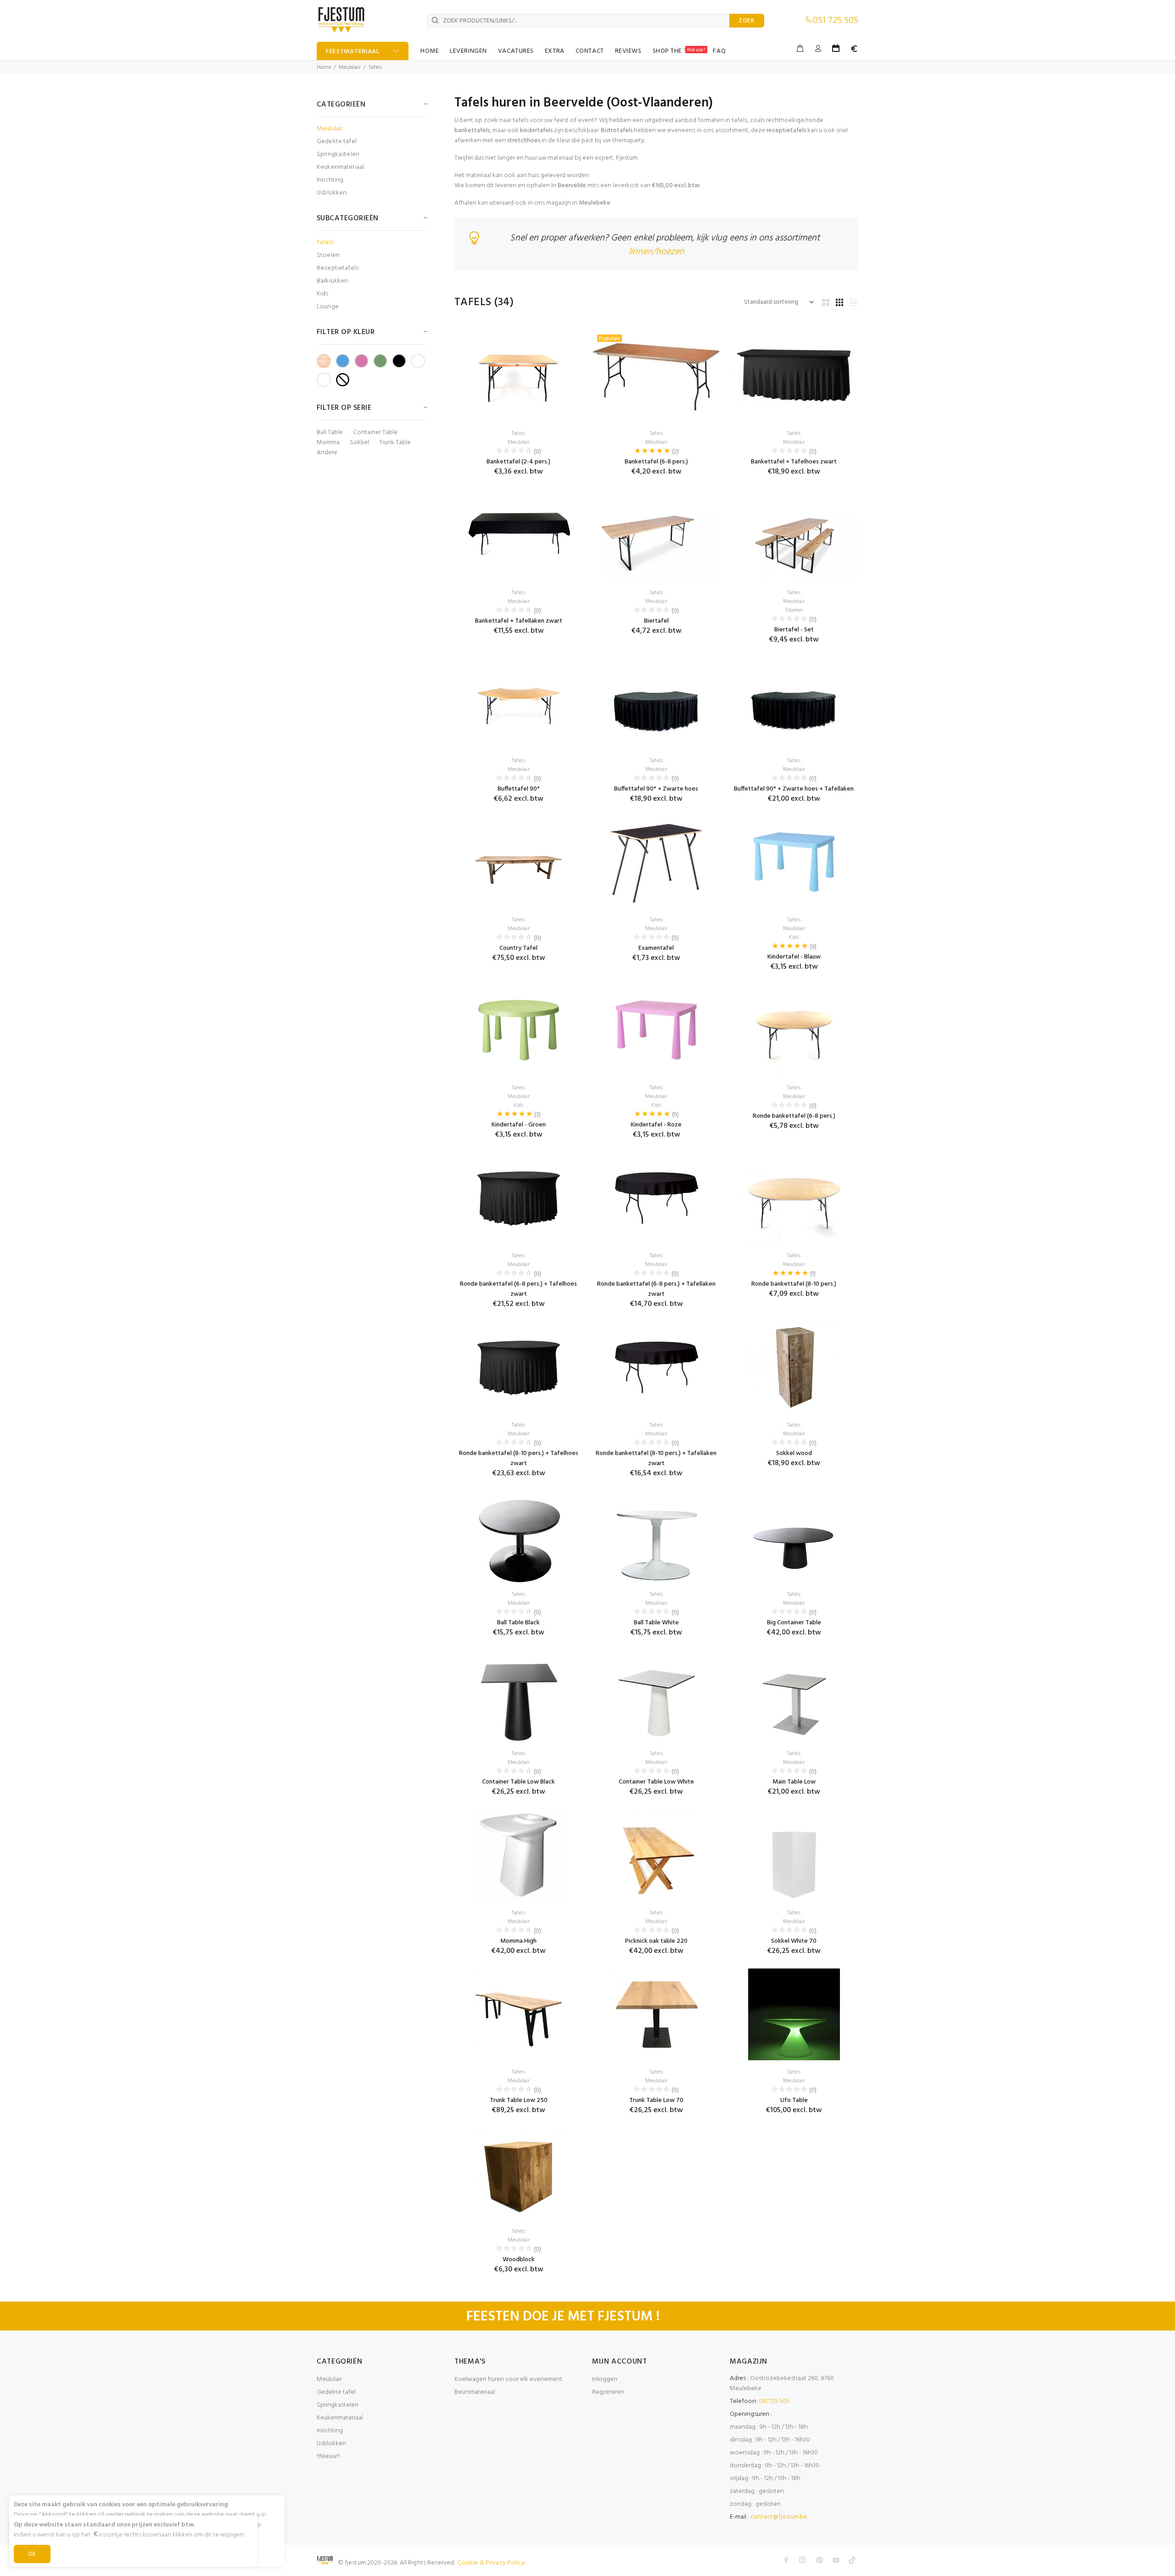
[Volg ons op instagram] (803, 2560)
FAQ (719, 51)
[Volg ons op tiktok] (852, 2560)
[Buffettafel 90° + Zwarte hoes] (656, 703)
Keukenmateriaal (340, 167)
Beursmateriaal (475, 2392)
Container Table (375, 433)
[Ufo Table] (794, 2014)
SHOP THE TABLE (679, 51)
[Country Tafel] (519, 862)
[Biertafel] (657, 535)
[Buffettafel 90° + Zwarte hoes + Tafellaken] (794, 703)
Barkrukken (332, 281)
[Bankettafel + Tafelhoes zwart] (794, 376)
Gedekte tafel (337, 142)
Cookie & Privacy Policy (491, 2563)
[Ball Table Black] (519, 1537)
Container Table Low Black (518, 1782)
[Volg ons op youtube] (836, 2560)
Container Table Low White (656, 1782)
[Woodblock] (519, 2174)
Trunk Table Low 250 (519, 2100)
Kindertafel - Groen (519, 1125)
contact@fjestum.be (779, 2517)
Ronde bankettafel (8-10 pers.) (794, 1284)
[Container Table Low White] (656, 1696)
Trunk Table (395, 443)
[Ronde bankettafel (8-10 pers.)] (794, 1198)
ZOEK (747, 21)
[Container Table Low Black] (519, 1696)
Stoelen (328, 255)
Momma (328, 443)
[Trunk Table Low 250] (519, 2014)
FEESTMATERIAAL (353, 52)
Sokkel (359, 443)
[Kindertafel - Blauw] (794, 862)
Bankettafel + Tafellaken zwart (519, 621)
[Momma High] (519, 1855)
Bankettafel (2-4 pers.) (518, 462)
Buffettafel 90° (519, 789)
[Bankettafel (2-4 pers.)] (519, 376)
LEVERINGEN (468, 51)
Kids (323, 294)
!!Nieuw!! (328, 2456)
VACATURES (516, 51)
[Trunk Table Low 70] (656, 2014)
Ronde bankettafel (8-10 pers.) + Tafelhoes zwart (519, 1458)
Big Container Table (794, 1623)
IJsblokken (332, 192)
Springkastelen (338, 154)
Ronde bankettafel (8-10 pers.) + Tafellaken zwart (656, 1458)
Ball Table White (656, 1623)
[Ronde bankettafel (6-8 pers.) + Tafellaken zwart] (656, 1198)
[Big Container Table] (794, 1537)
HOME (430, 51)
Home (324, 67)
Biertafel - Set (794, 630)
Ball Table (330, 433)
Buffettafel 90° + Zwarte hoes (656, 789)
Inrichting (330, 180)
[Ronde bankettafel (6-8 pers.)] (794, 1030)
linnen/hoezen (657, 252)
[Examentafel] (656, 862)
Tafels (375, 67)
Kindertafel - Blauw (794, 957)
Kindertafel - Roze (656, 1125)
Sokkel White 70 (794, 1941)
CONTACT (590, 51)
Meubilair (350, 67)
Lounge (328, 306)
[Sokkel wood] (794, 1367)
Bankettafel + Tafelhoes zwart (794, 462)
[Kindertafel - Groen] (519, 1030)
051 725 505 (836, 21)
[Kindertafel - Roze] (656, 1030)
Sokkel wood (794, 1453)
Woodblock (519, 2260)
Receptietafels (338, 268)
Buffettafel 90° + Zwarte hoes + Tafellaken (794, 789)
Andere (327, 453)
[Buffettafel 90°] (519, 703)
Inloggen (605, 2379)
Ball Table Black (518, 1623)
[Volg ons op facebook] (786, 2560)
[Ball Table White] (656, 1537)
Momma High (518, 1941)
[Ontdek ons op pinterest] (819, 2560)
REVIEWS (628, 51)
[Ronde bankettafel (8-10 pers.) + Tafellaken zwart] (656, 1367)
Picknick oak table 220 (656, 1941)
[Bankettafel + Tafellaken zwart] (519, 535)
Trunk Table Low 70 (656, 2100)
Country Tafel (518, 948)
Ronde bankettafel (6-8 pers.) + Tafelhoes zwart (518, 1289)
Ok (32, 2554)
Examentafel (656, 948)
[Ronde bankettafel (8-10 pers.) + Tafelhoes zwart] (519, 1367)
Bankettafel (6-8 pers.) (656, 462)
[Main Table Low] (794, 1696)
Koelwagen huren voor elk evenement (508, 2379)
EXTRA (555, 51)
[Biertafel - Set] (794, 535)
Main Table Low (794, 1782)
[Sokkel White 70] (794, 1855)
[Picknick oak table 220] (656, 1855)
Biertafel (656, 621)
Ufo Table (794, 2100)
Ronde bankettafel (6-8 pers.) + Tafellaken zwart (656, 1289)
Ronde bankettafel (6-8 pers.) (794, 1116)
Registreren (608, 2392)
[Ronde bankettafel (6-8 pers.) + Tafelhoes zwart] (519, 1198)
